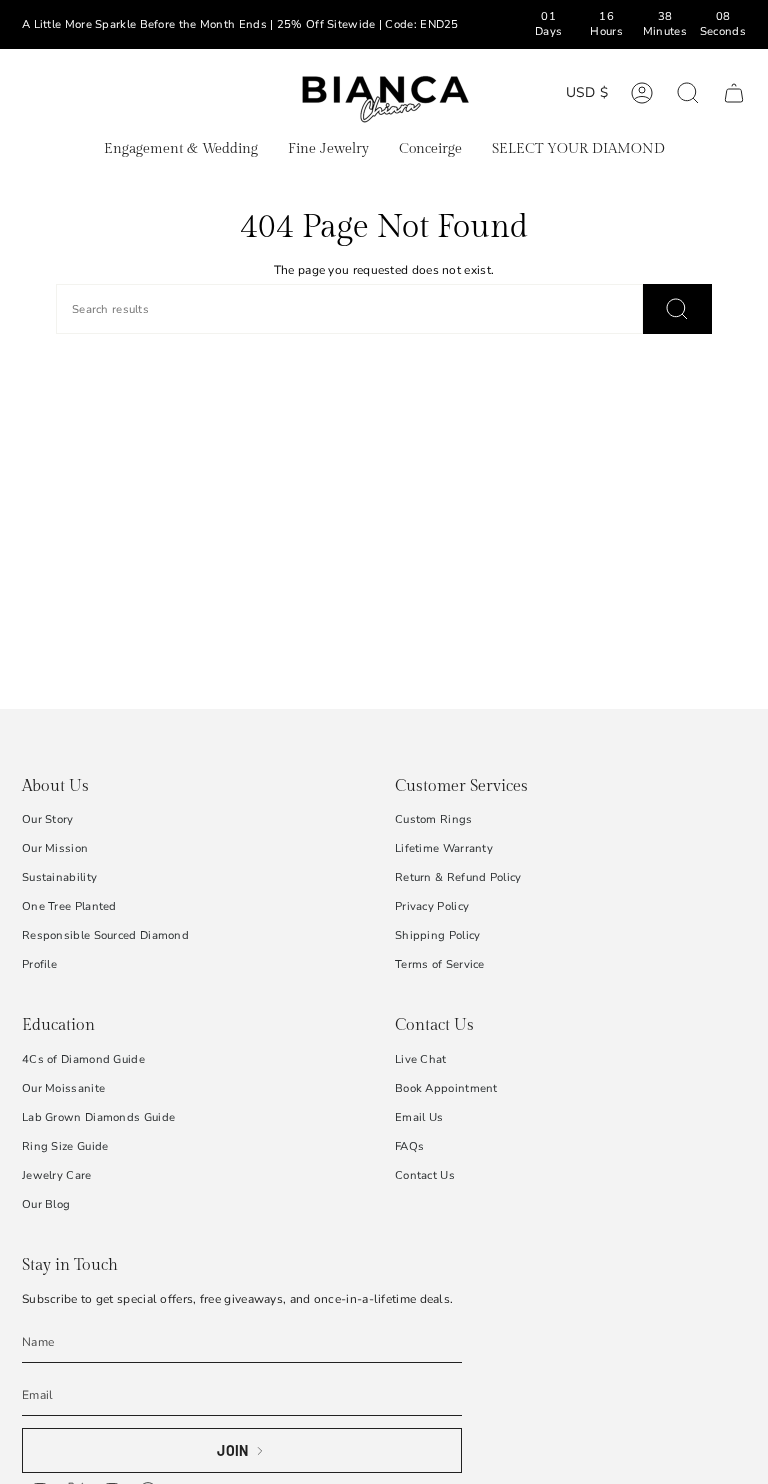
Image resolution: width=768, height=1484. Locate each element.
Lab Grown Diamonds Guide (98, 1117)
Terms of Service (440, 964)
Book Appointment (446, 1088)
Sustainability (59, 877)
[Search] (677, 309)
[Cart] (734, 93)
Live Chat (421, 1059)
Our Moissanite (63, 1088)
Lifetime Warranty (444, 848)
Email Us (419, 1117)
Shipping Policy (438, 935)
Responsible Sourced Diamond (105, 935)
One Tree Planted (69, 906)
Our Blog (46, 1204)
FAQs (409, 1146)
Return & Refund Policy (458, 877)
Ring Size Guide (65, 1146)
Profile (39, 964)
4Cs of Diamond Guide (83, 1059)
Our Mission (55, 848)
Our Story (48, 819)
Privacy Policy (432, 906)
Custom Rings (434, 819)
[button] (181, 150)
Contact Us (425, 1175)
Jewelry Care (57, 1175)
